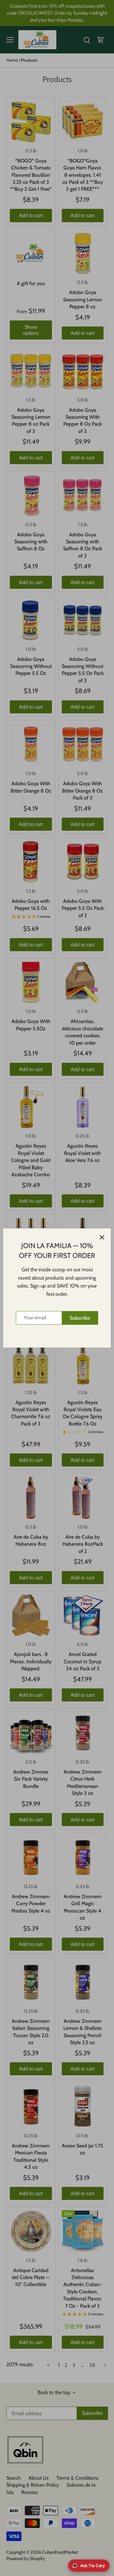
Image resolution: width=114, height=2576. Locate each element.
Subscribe (80, 1318)
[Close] (102, 1237)
